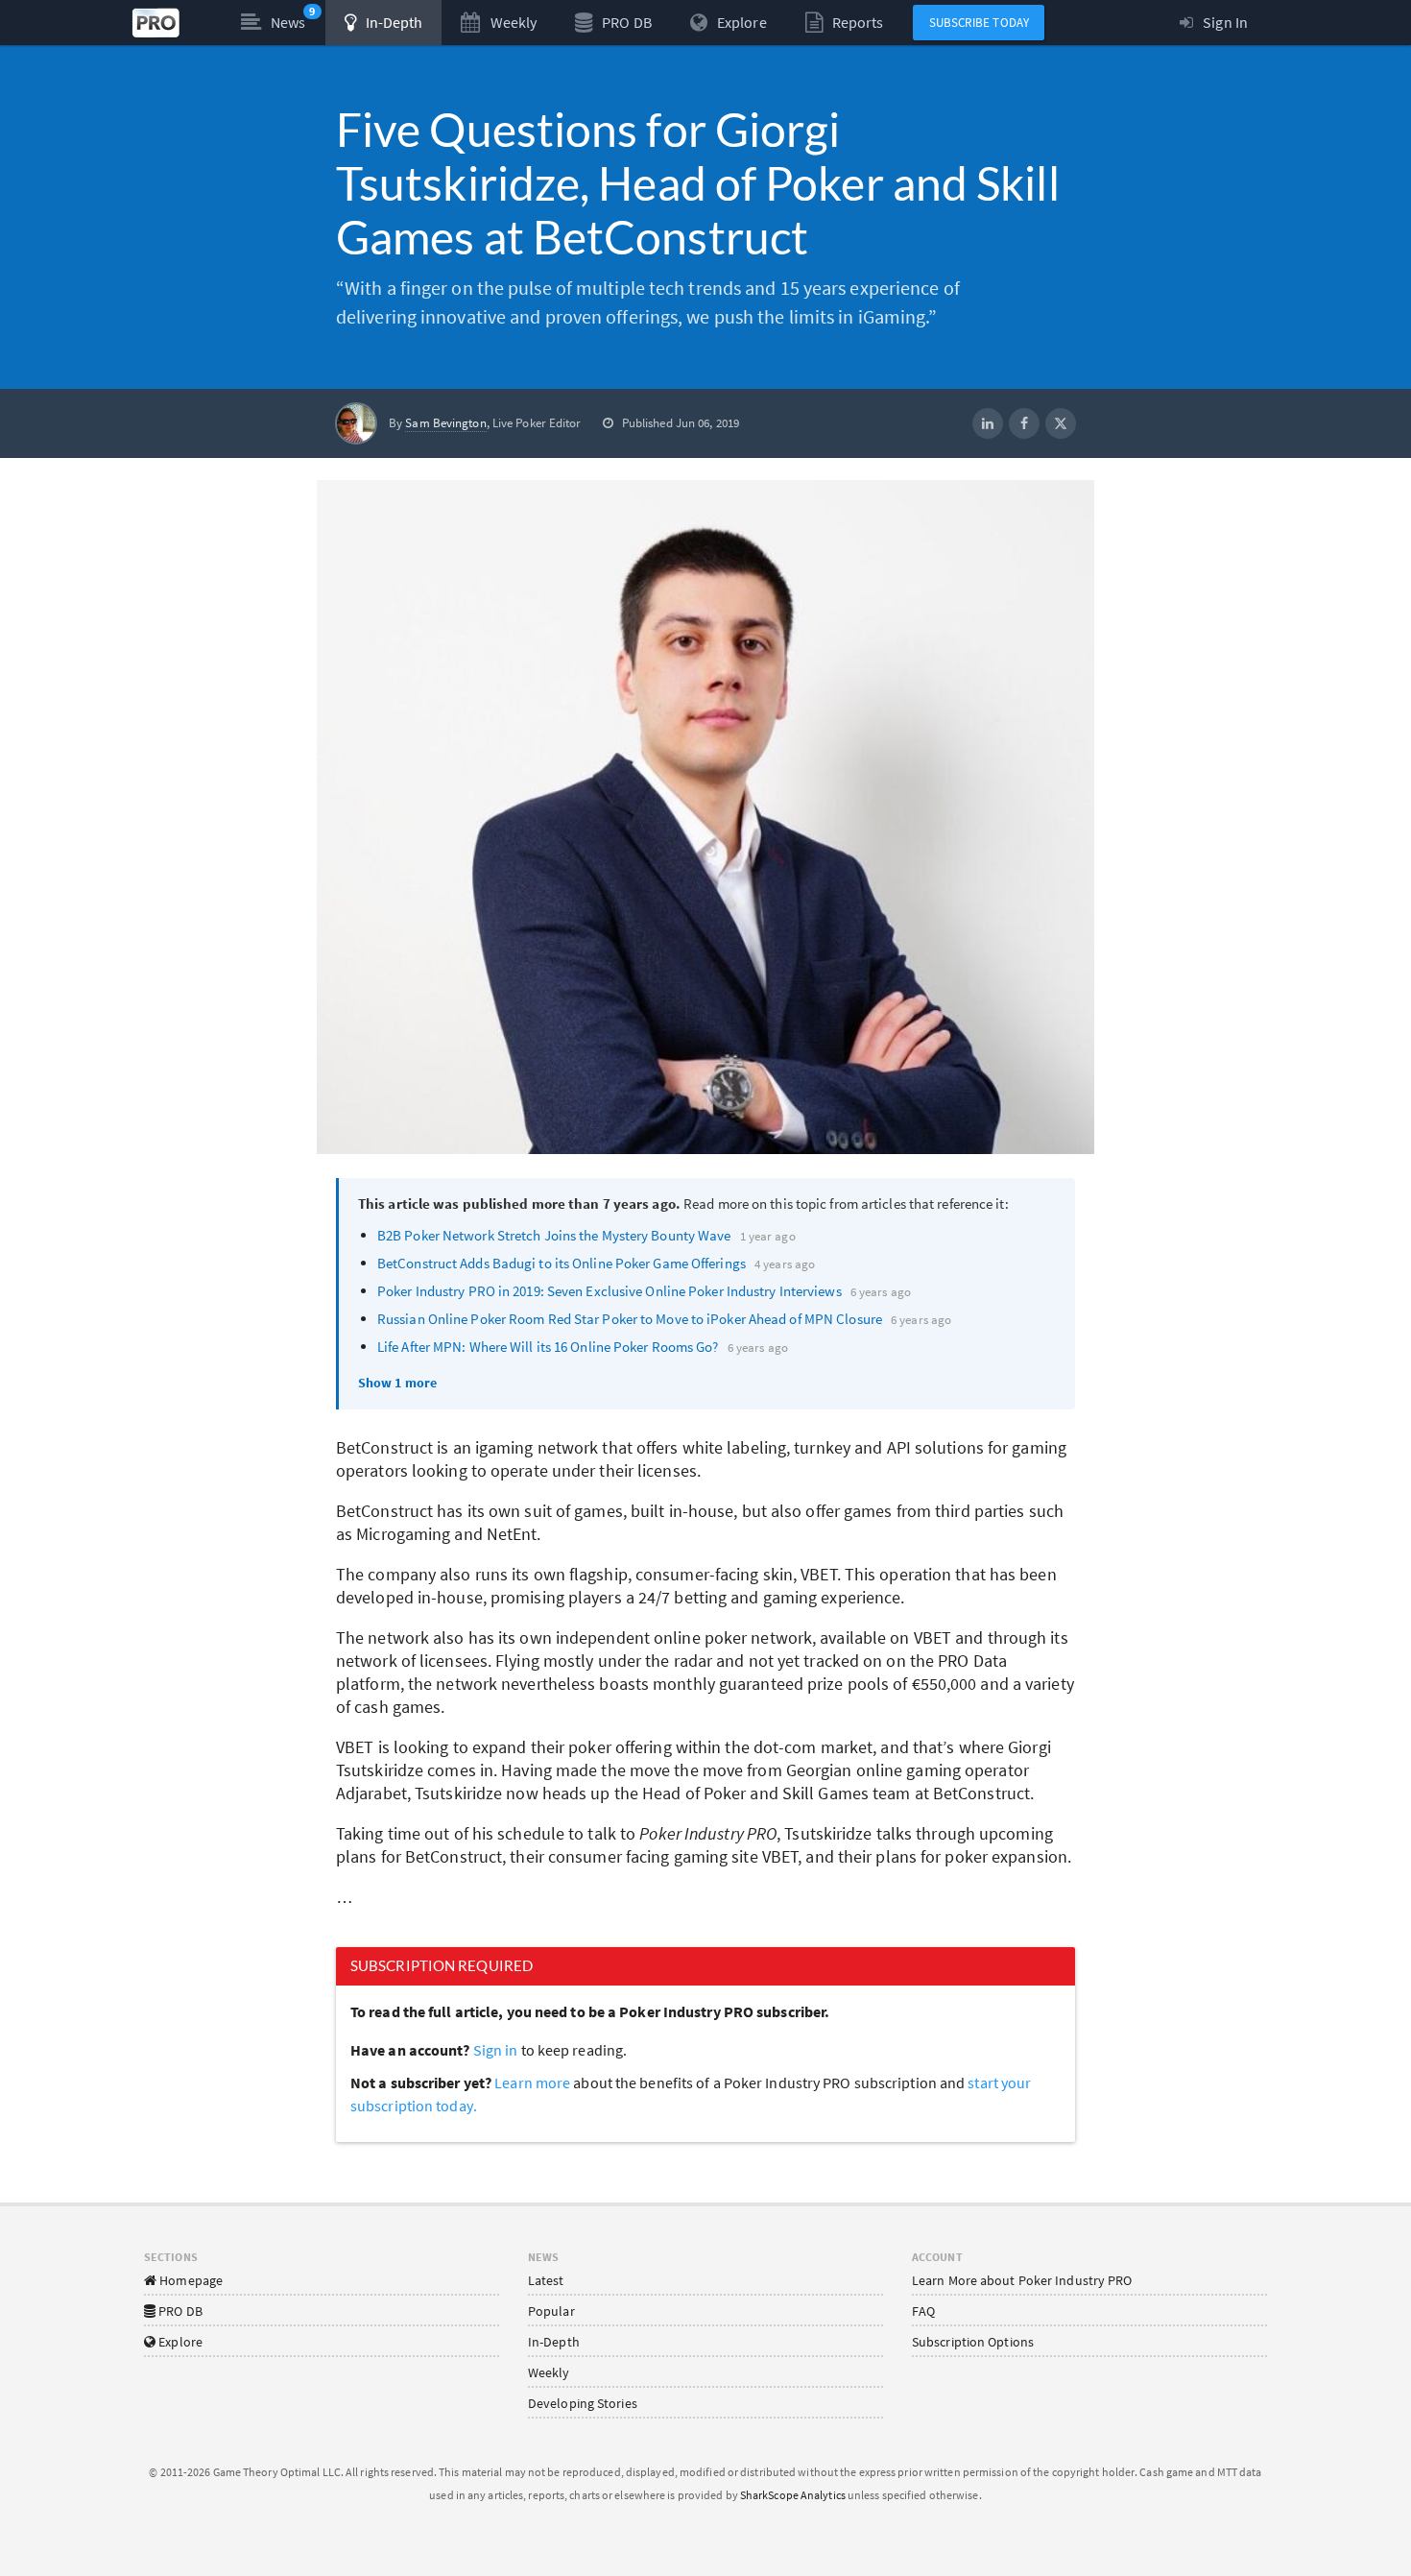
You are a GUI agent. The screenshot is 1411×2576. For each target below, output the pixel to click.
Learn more (534, 2082)
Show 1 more (397, 1383)
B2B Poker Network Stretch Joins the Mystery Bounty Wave (554, 1235)
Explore (179, 2342)
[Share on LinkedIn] (988, 423)
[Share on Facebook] (1024, 423)
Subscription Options (973, 2342)
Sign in (496, 2050)
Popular (551, 2311)
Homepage (190, 2280)
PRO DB (179, 2311)
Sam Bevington (445, 423)
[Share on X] (1061, 423)
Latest (546, 2280)
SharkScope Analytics (793, 2495)
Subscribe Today (980, 23)
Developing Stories (583, 2403)
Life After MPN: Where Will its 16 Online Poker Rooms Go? (548, 1347)
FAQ (923, 2311)
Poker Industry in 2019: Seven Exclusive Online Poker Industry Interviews (610, 1291)
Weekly (549, 2372)
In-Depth (554, 2342)
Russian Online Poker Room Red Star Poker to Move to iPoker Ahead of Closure (630, 1319)
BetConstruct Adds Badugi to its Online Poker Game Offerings (562, 1263)
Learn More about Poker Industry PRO (1022, 2280)
